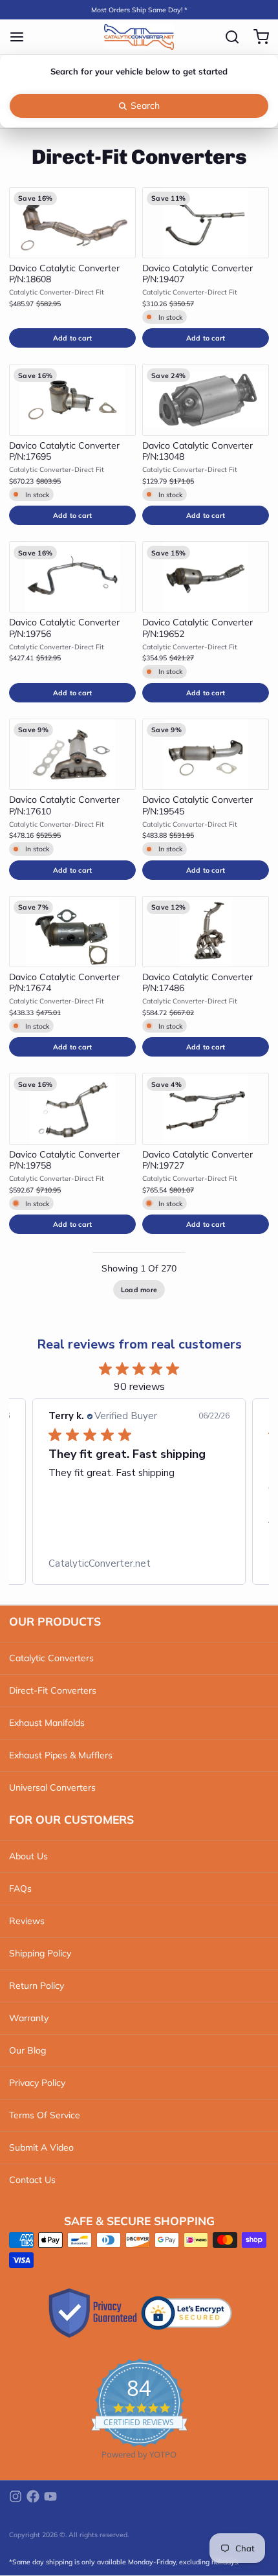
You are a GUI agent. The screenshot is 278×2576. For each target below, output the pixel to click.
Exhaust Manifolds (47, 1723)
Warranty (29, 2018)
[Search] (228, 37)
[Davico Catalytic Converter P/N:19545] (206, 754)
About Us (28, 1856)
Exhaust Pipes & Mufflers (61, 1755)
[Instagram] (16, 2496)
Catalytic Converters (51, 1658)
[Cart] (257, 37)
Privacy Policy (37, 2083)
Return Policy (37, 1986)
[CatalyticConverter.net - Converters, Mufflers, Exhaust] (139, 37)
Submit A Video (41, 2147)
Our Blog (27, 2050)
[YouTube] (50, 2496)
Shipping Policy (40, 1953)
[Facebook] (33, 2496)
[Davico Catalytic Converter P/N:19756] (72, 577)
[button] (72, 338)
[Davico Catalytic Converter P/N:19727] (206, 1108)
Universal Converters (52, 1787)
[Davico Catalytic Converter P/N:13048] (206, 399)
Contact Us (32, 2180)
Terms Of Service (45, 2115)
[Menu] (21, 37)
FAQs (20, 1888)
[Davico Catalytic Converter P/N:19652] (206, 577)
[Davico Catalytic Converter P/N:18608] (72, 223)
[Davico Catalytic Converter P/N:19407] (206, 223)
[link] (139, 1563)
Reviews (27, 1921)
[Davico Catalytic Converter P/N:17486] (206, 932)
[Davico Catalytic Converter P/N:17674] (72, 932)
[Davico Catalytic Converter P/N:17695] (72, 399)
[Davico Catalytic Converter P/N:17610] (72, 754)
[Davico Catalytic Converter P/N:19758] (72, 1108)
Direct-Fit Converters (53, 1690)
